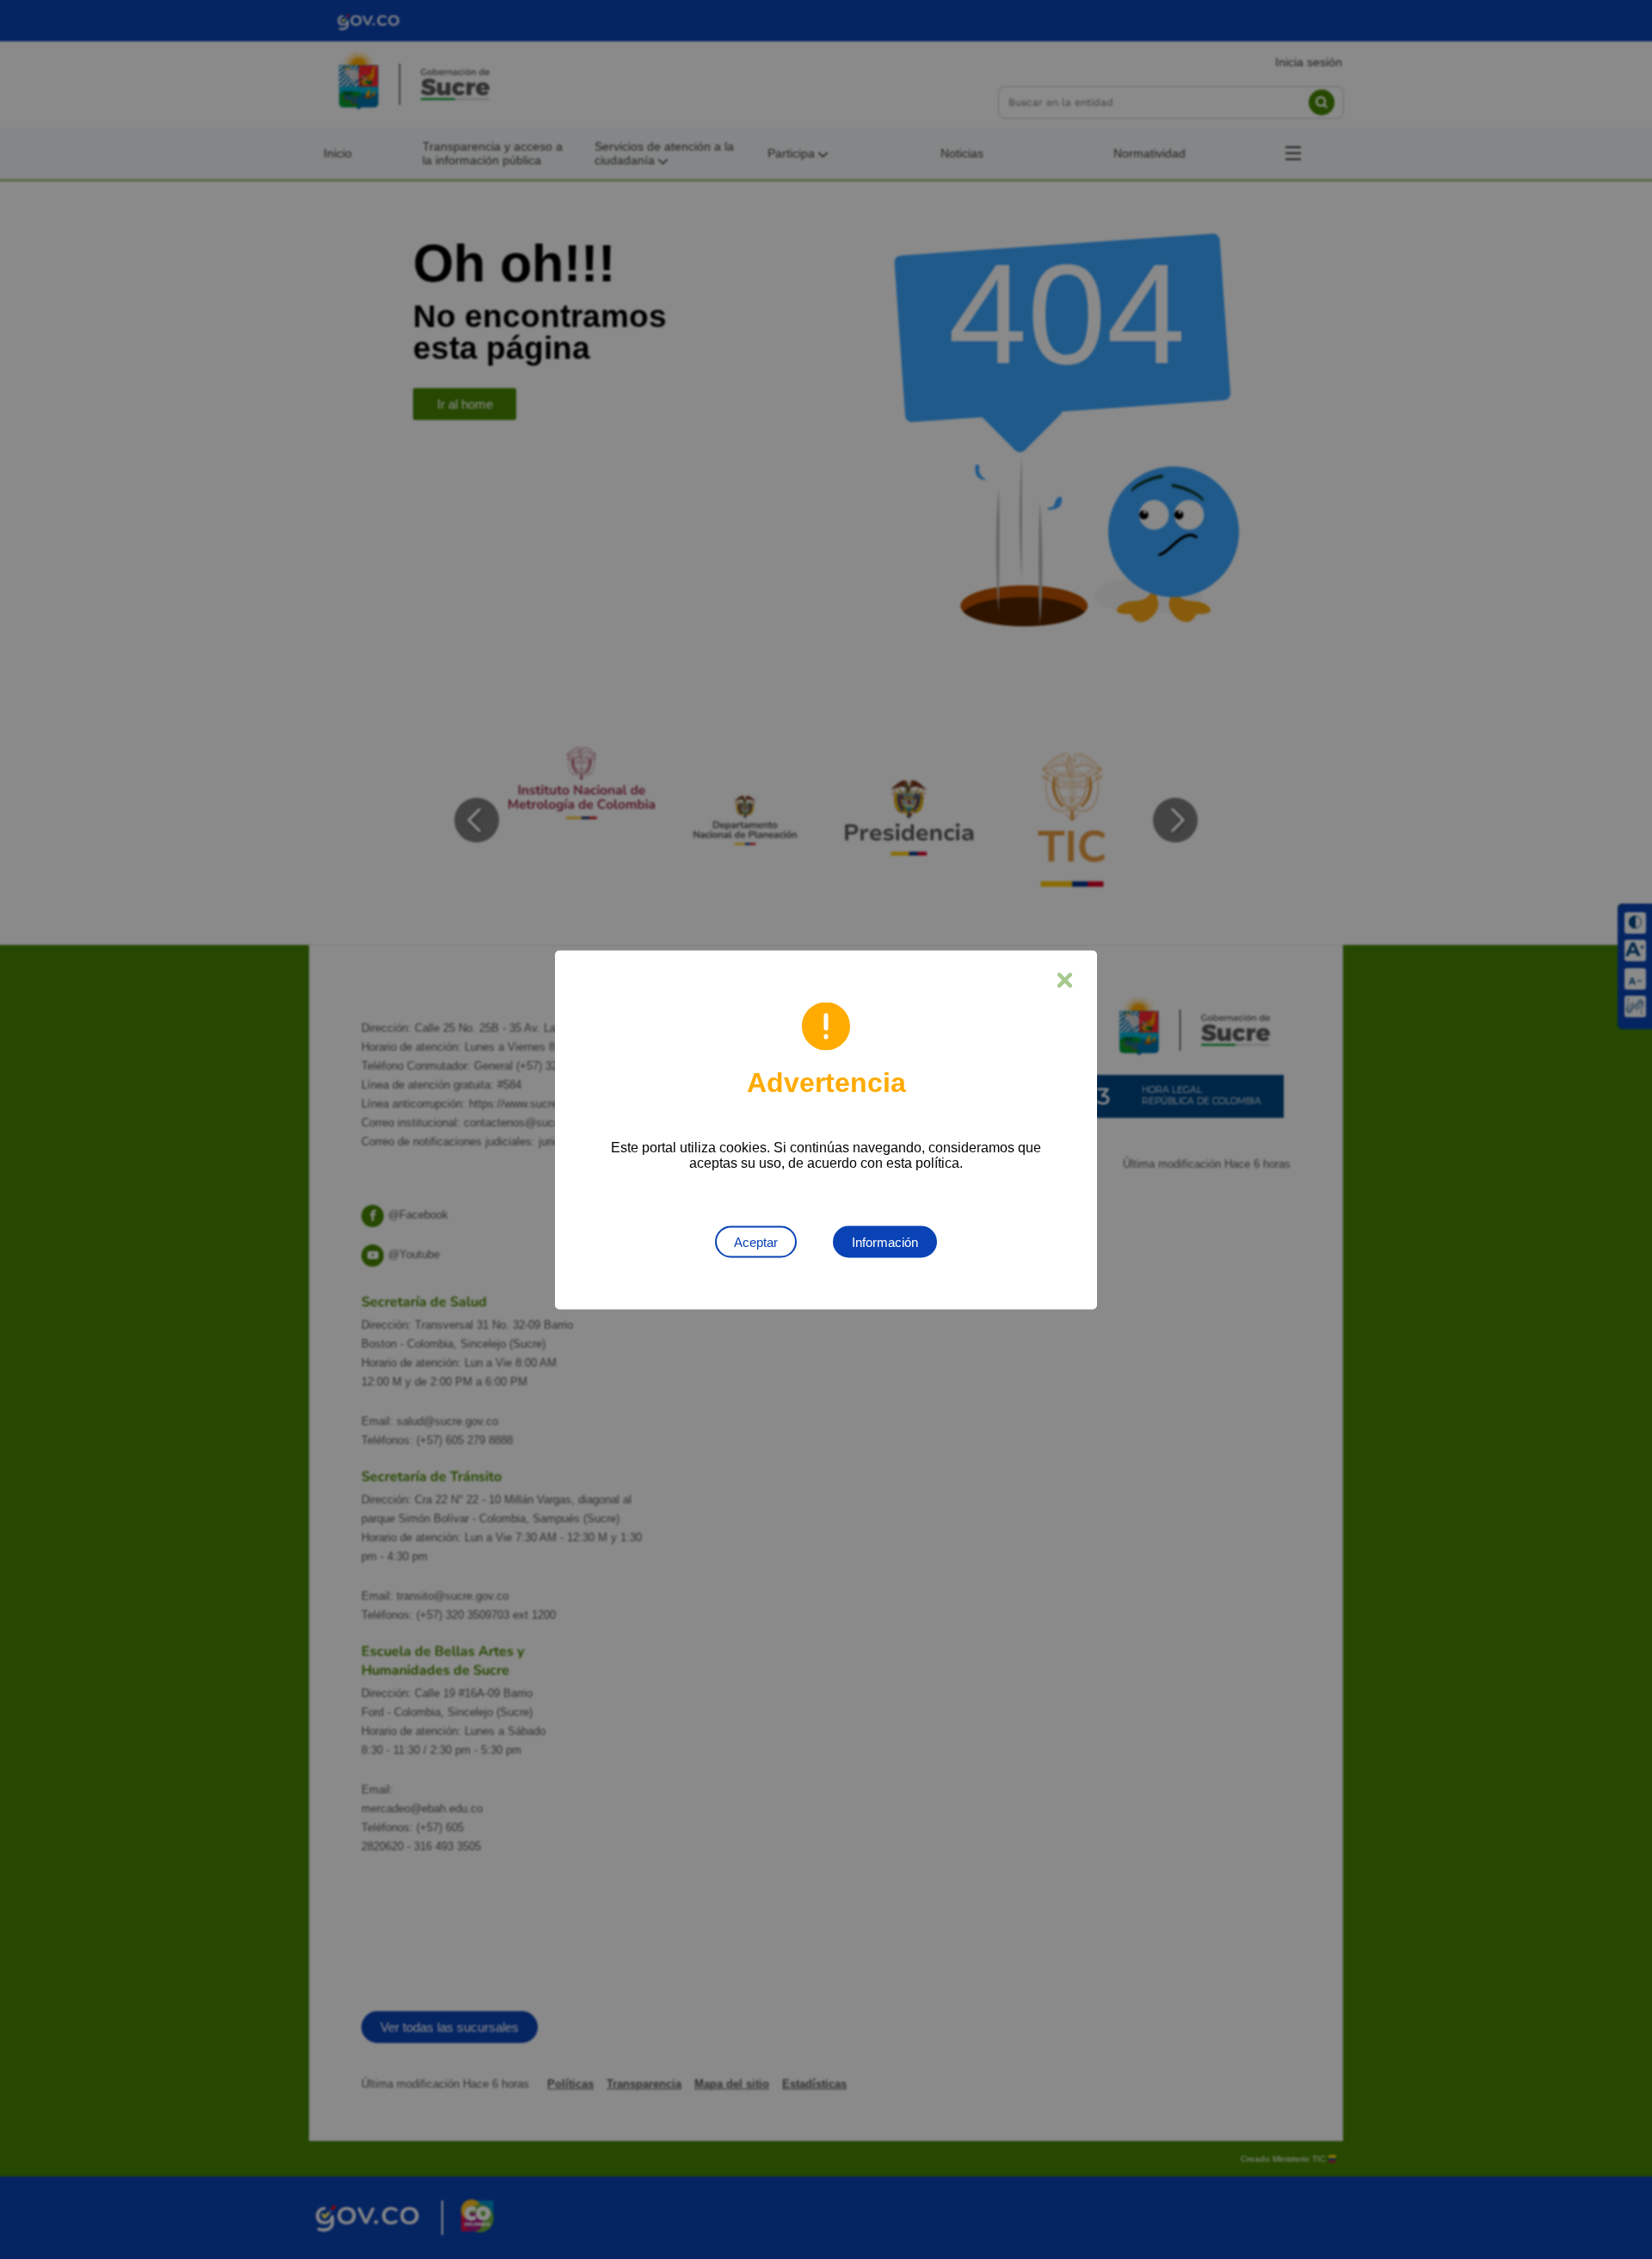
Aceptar (756, 1241)
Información (885, 1241)
